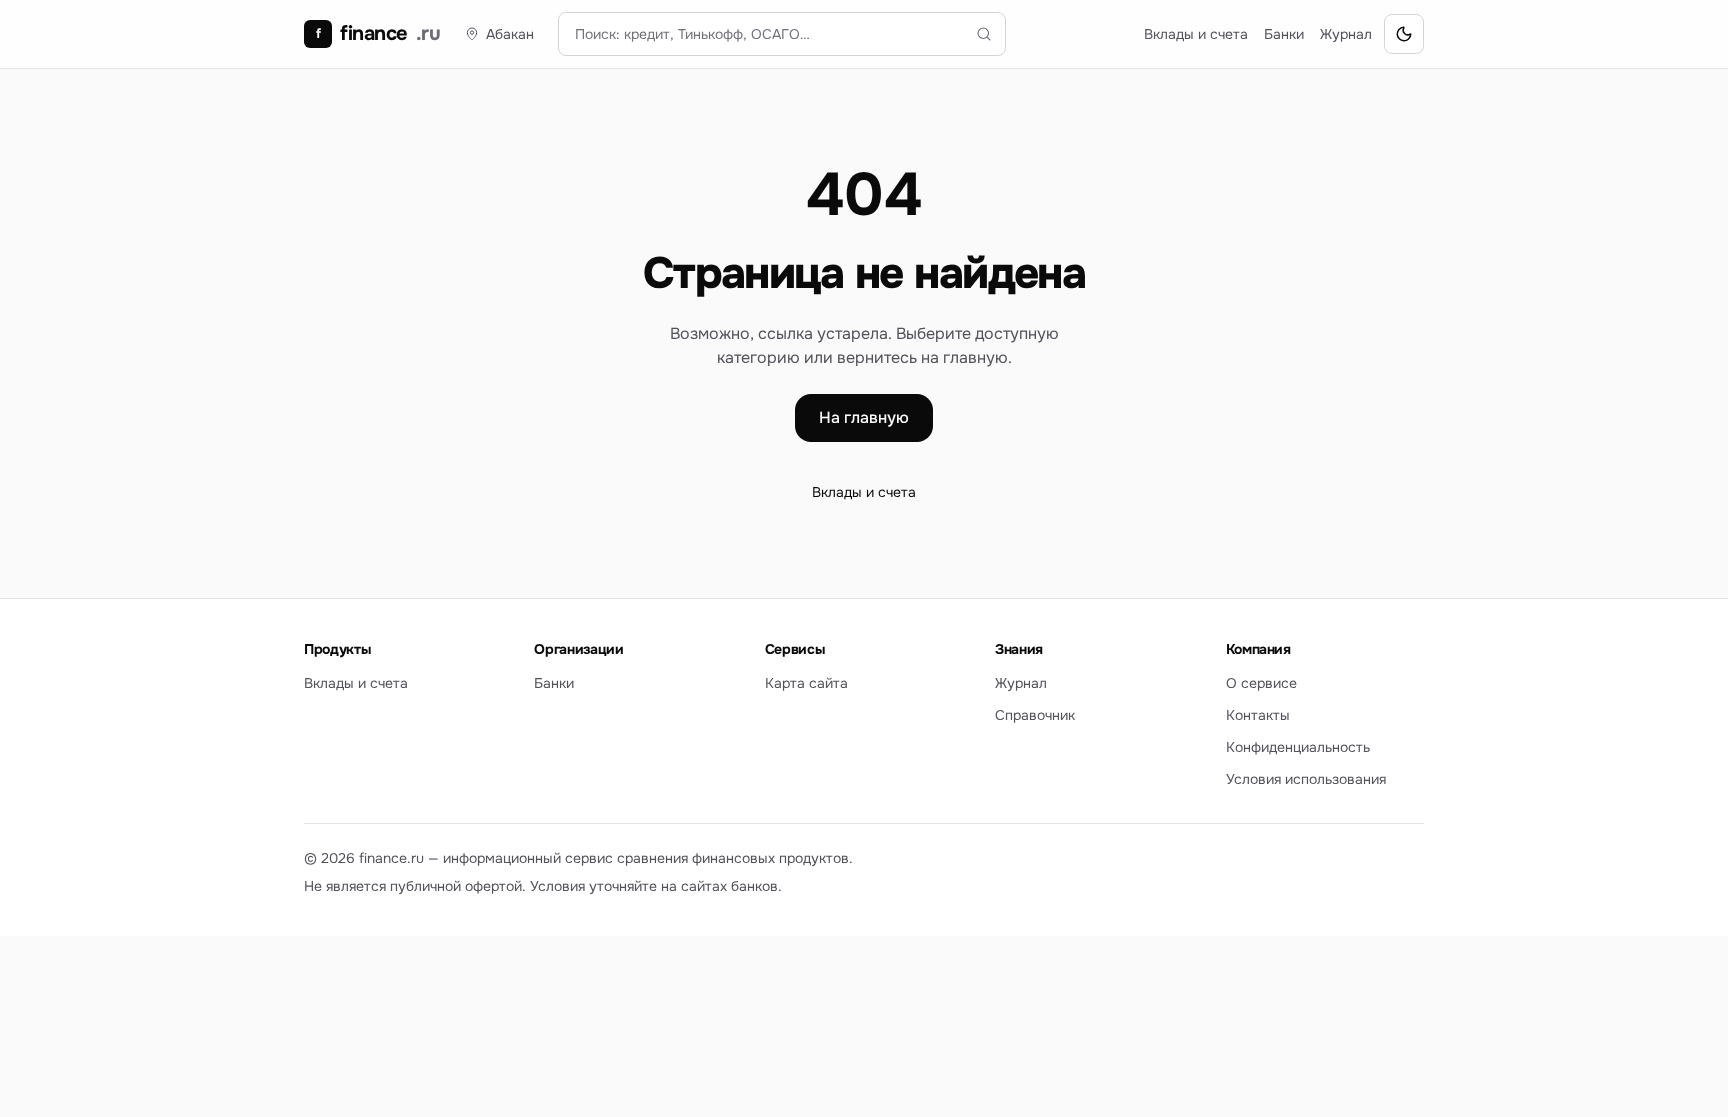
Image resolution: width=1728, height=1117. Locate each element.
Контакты (1258, 715)
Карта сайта (806, 683)
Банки (1284, 34)
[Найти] (984, 34)
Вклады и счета (1196, 34)
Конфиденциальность (1298, 747)
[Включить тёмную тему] (1404, 34)
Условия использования (1306, 779)
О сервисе (1261, 683)
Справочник (1035, 715)
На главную (864, 417)
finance (378, 33)
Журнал (1346, 34)
